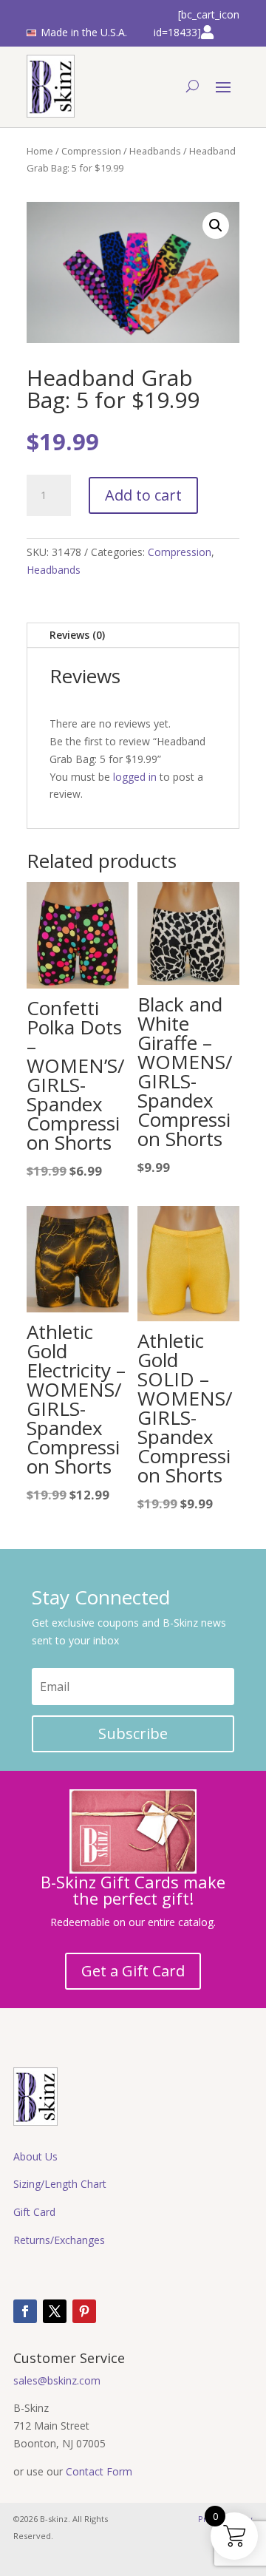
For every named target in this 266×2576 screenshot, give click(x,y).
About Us (35, 2156)
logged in (135, 777)
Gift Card (34, 2212)
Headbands (155, 151)
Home (40, 151)
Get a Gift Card (133, 1971)
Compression (91, 151)
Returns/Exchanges (59, 2240)
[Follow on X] (55, 2311)
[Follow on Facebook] (25, 2311)
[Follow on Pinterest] (84, 2311)
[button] (216, 226)
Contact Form (99, 2471)
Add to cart (143, 495)
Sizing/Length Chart (60, 2184)
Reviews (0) (77, 635)
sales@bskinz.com (57, 2380)
